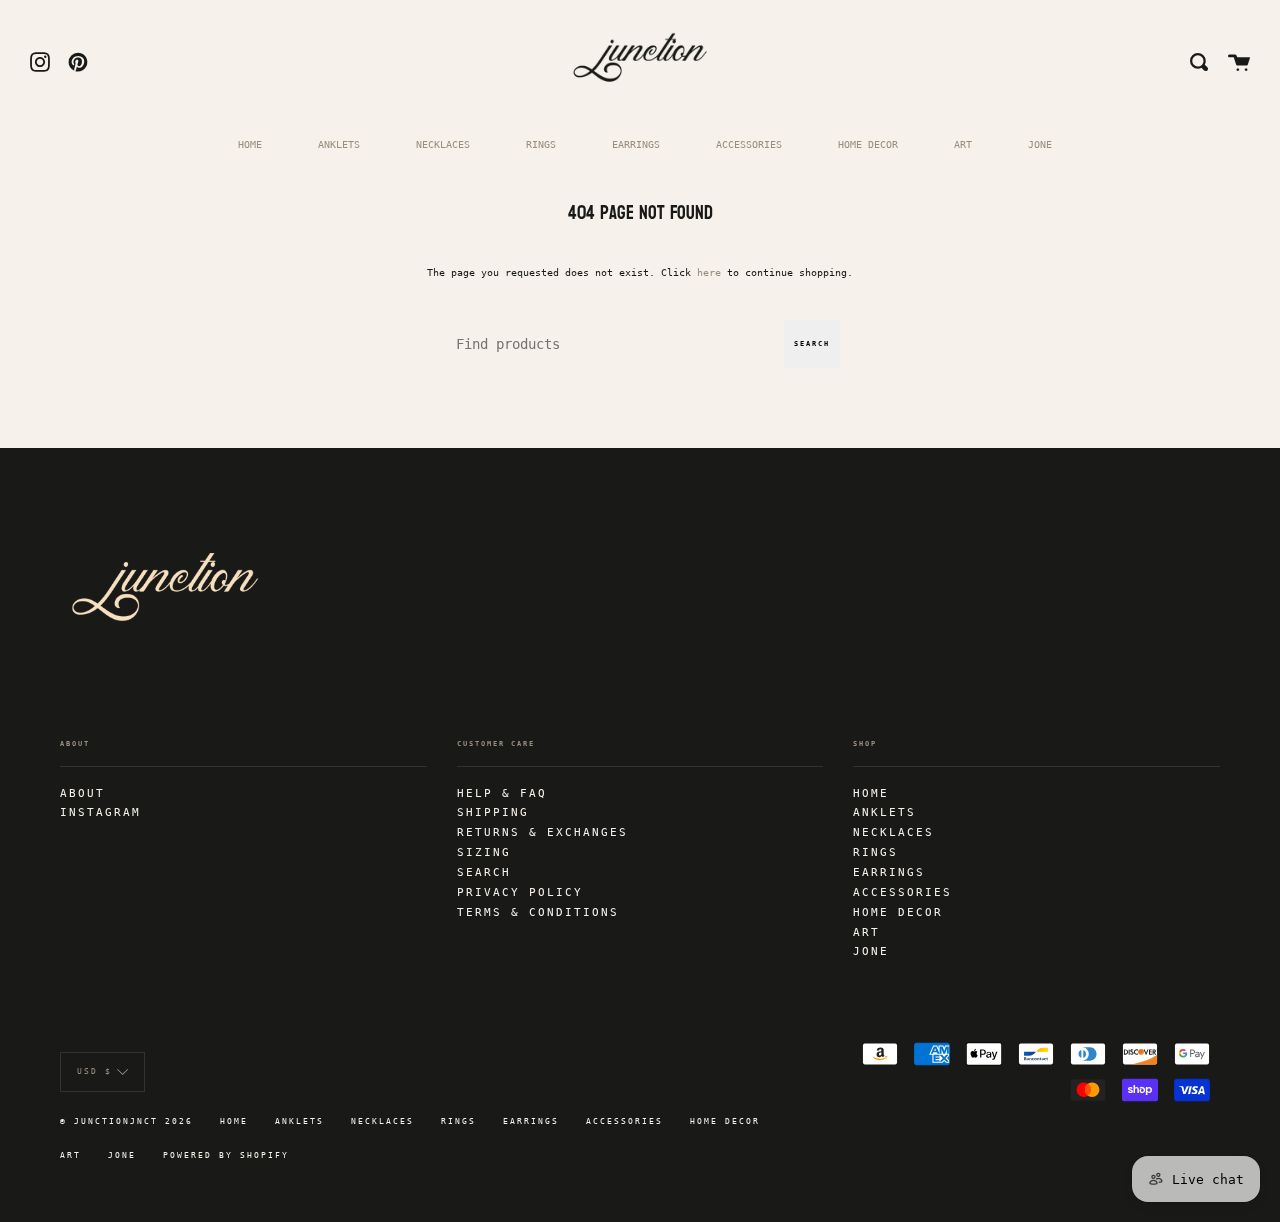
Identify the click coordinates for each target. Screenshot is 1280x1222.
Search (812, 344)
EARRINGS (636, 144)
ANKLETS (339, 144)
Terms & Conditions (538, 912)
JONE (1040, 144)
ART (963, 144)
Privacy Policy (520, 892)
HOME (250, 144)
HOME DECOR (868, 144)
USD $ (94, 1071)
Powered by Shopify (226, 1155)
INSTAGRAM (100, 812)
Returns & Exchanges (542, 832)
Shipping (493, 812)
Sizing (484, 852)
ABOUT (82, 793)
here (709, 272)
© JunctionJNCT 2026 (126, 1121)
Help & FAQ (502, 793)
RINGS (541, 144)
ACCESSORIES (749, 144)
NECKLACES (443, 144)
